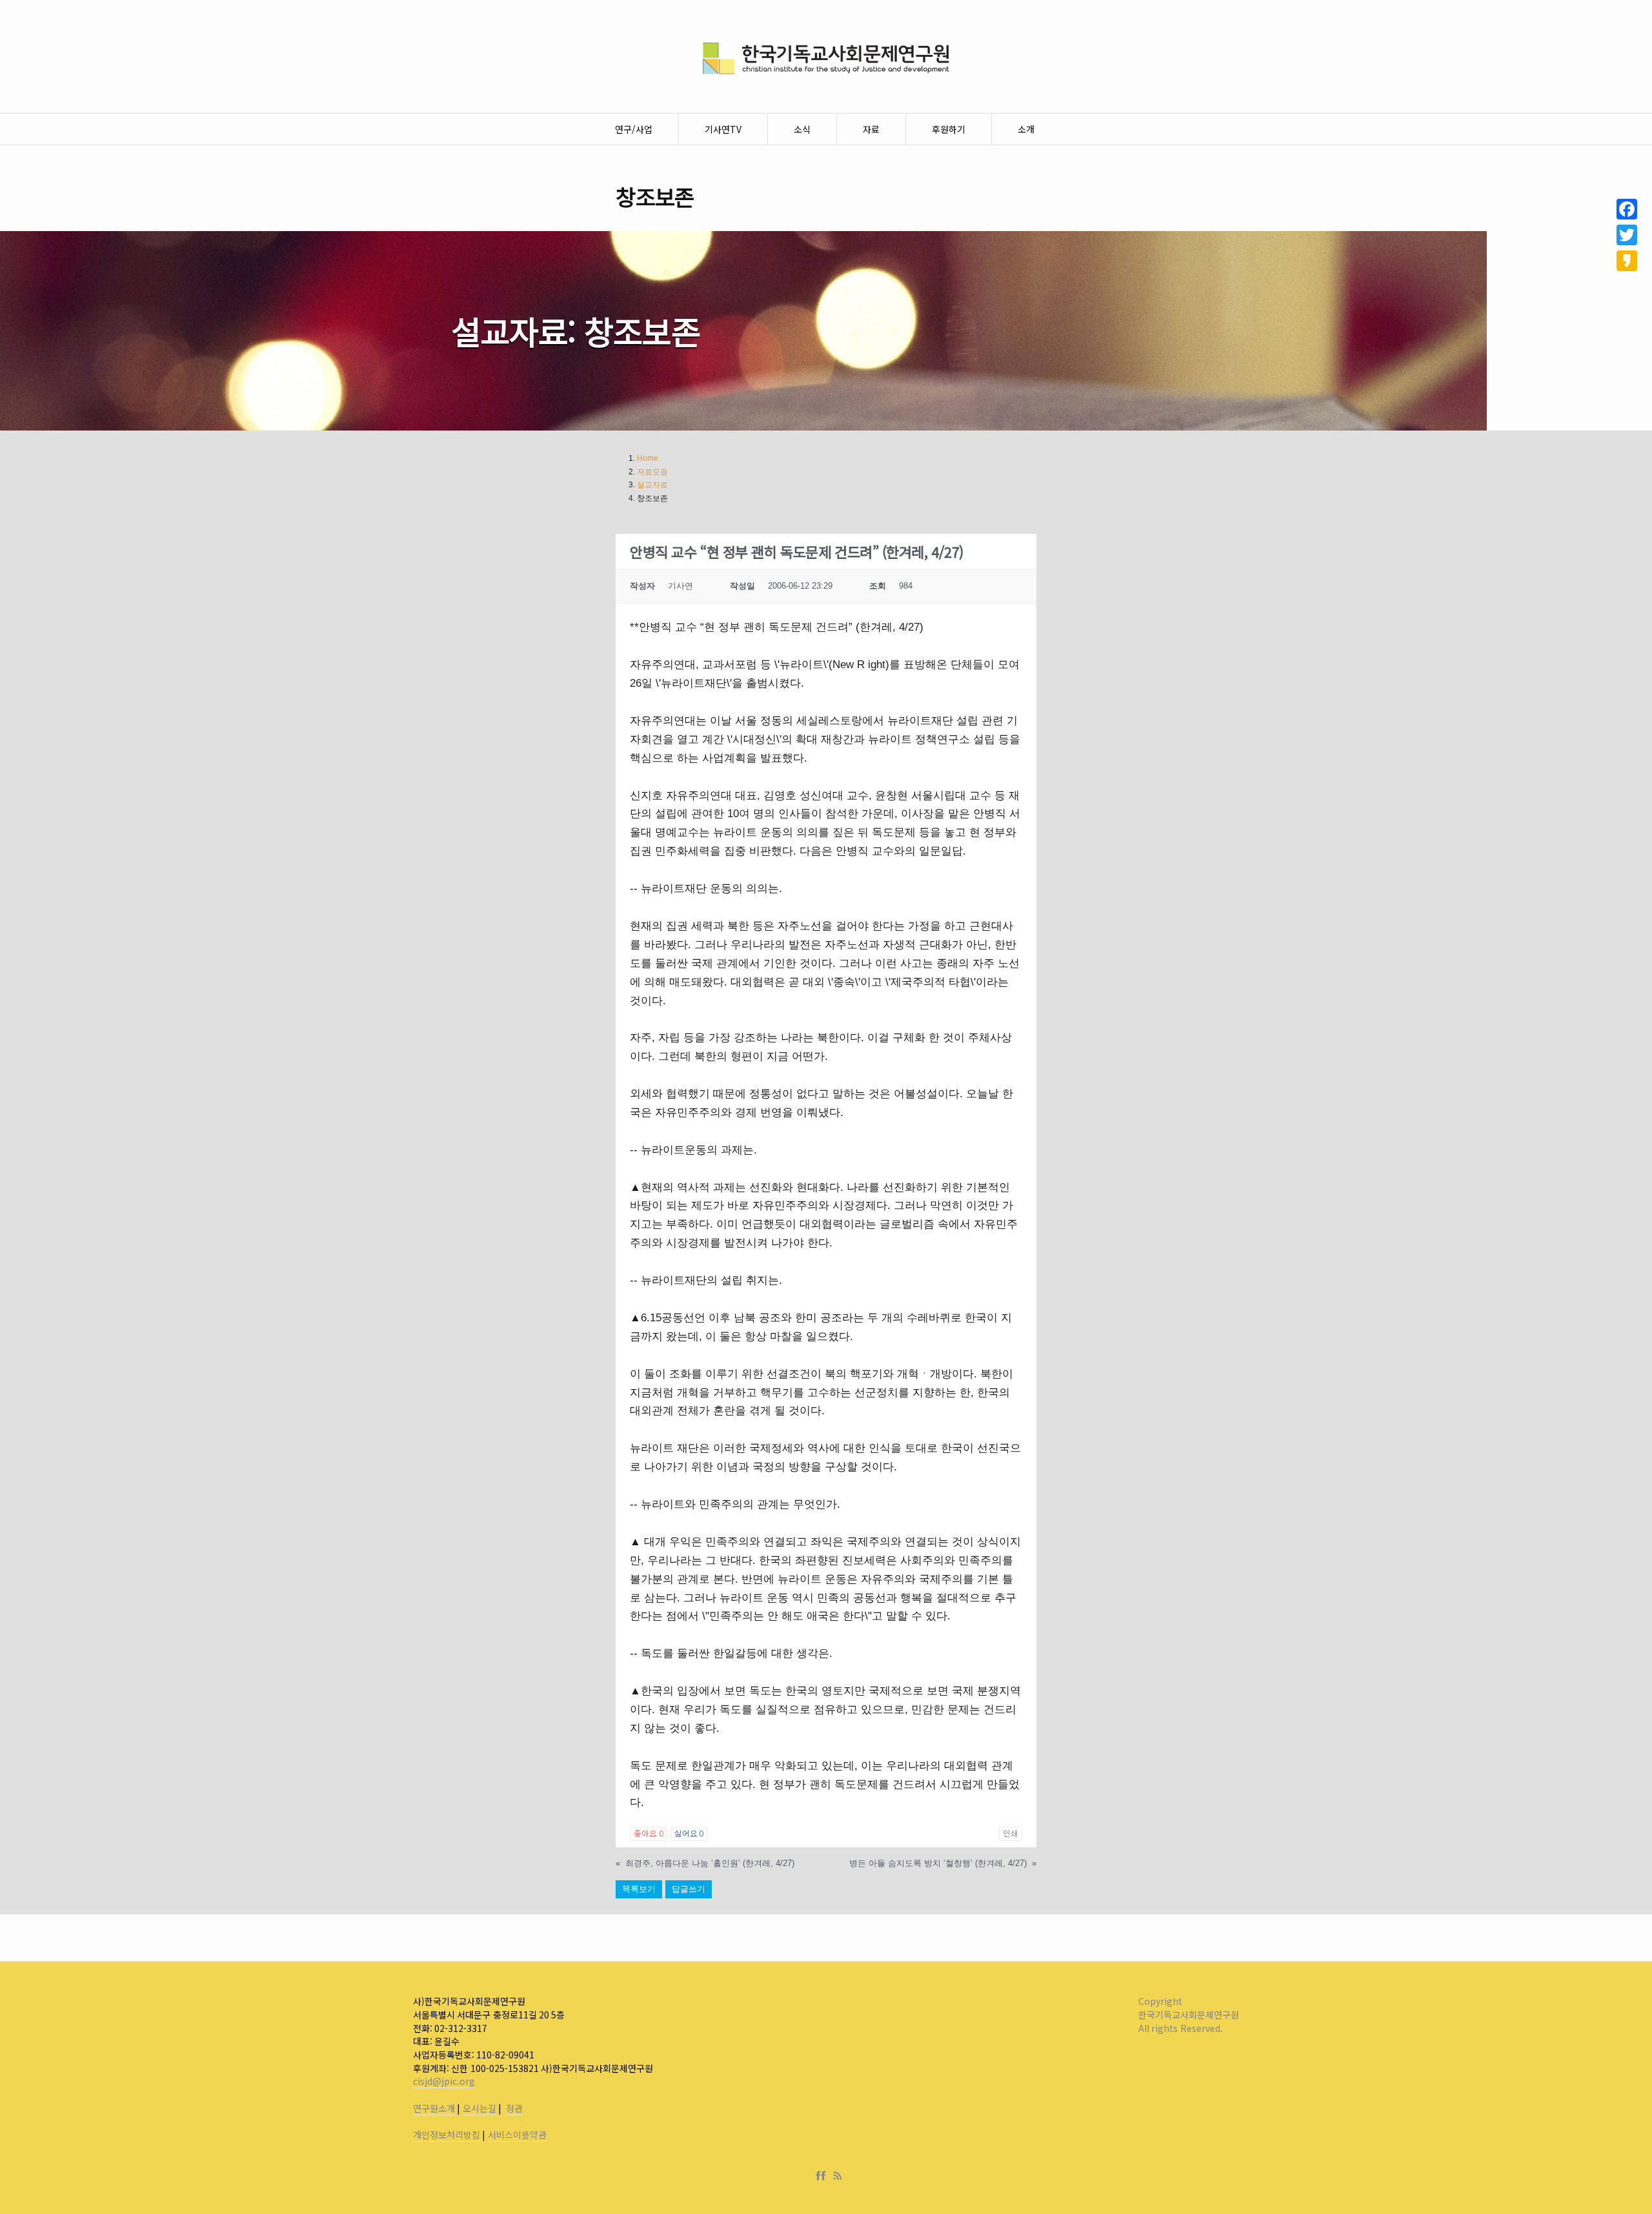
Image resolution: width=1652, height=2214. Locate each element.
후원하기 (949, 129)
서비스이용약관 (517, 2135)
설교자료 (652, 485)
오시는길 (479, 2108)
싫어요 (689, 1834)
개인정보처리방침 (447, 2135)
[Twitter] (1627, 235)
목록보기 (639, 1889)
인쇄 (1011, 1834)
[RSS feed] (838, 2176)
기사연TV (723, 129)
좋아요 (648, 1834)
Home (648, 458)
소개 (1026, 129)
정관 (514, 2108)
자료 (871, 129)
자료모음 (652, 472)
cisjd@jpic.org (444, 2081)
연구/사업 (634, 129)
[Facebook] (823, 2176)
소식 (802, 129)
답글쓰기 (689, 1889)
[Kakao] (1627, 261)
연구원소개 (434, 2108)
